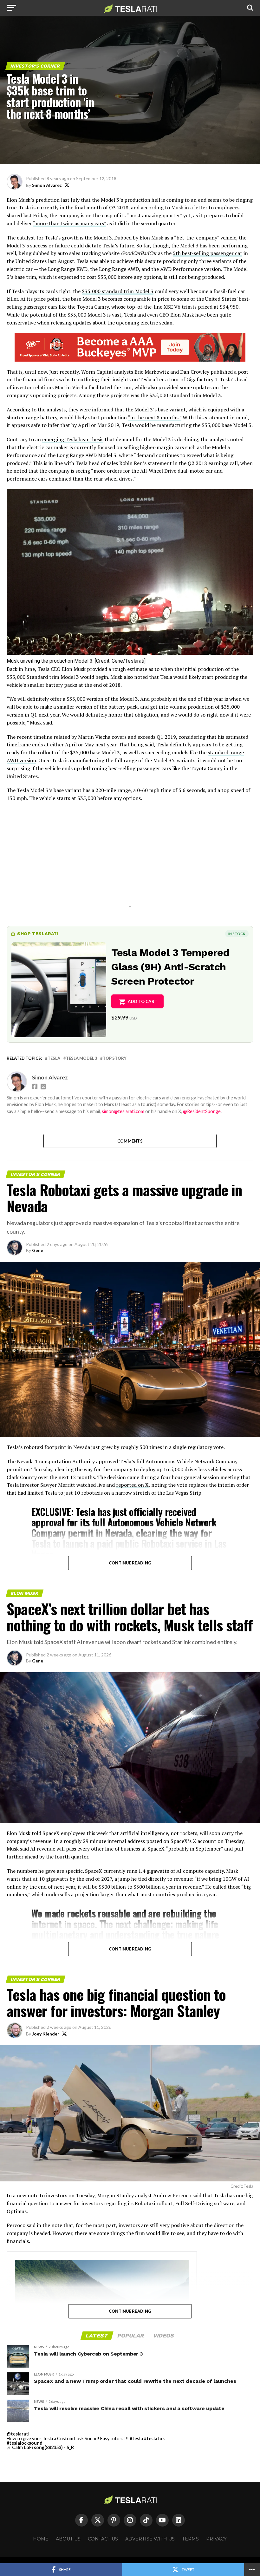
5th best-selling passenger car (208, 253)
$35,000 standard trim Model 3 (118, 291)
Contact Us (103, 2539)
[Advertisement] (130, 862)
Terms (190, 2539)
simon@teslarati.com (123, 1111)
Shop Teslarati (38, 934)
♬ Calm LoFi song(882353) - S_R (40, 2447)
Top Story (115, 1058)
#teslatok (154, 2438)
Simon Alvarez (47, 185)
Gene (38, 1250)
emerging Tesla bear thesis (73, 439)
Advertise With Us (150, 2539)
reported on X (132, 1485)
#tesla (136, 2438)
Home (41, 2539)
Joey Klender (46, 2034)
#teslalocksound (25, 2443)
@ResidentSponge (202, 1111)
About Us (68, 2539)
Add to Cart (143, 1001)
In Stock (237, 934)
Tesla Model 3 (81, 1058)
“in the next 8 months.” (155, 417)
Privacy (216, 2539)
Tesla (54, 1058)
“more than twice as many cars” (69, 223)
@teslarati (18, 2434)
